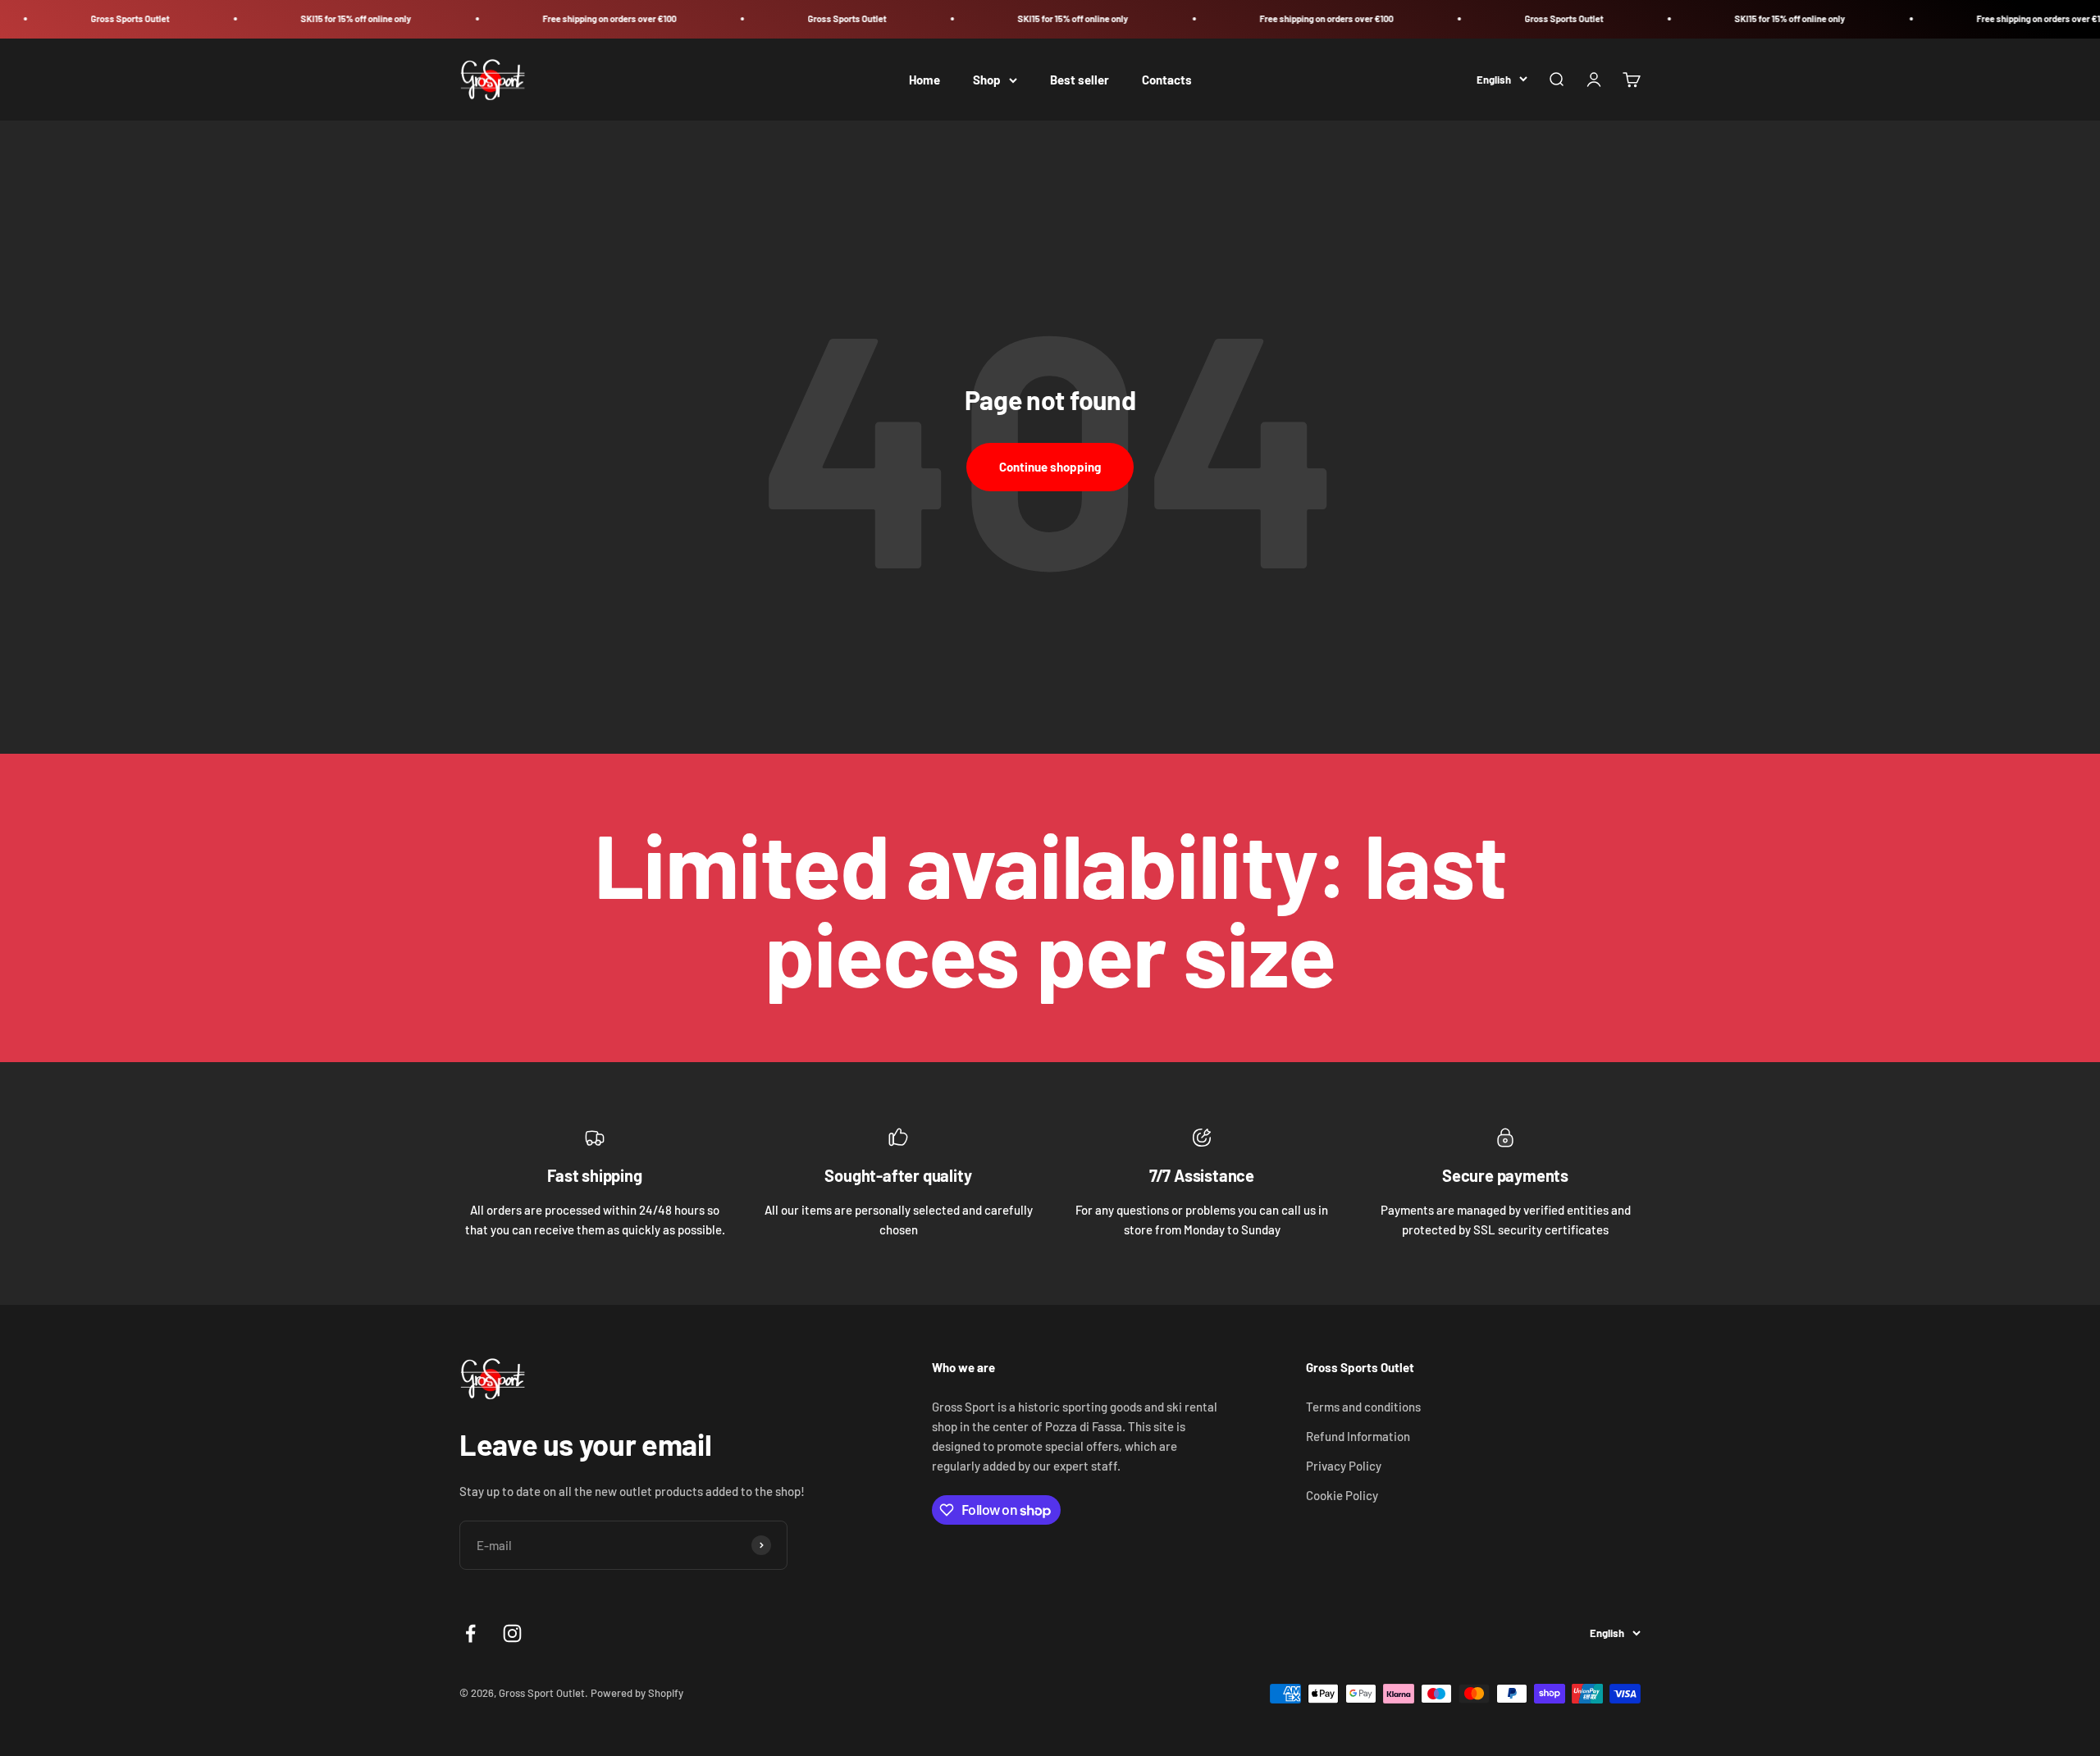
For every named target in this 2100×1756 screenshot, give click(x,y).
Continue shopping (1050, 467)
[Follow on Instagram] (512, 1633)
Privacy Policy (1344, 1466)
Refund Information (1358, 1436)
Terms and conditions (1363, 1407)
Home (924, 80)
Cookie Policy (1342, 1495)
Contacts (1167, 80)
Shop (987, 80)
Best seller (1080, 80)
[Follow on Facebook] (470, 1633)
